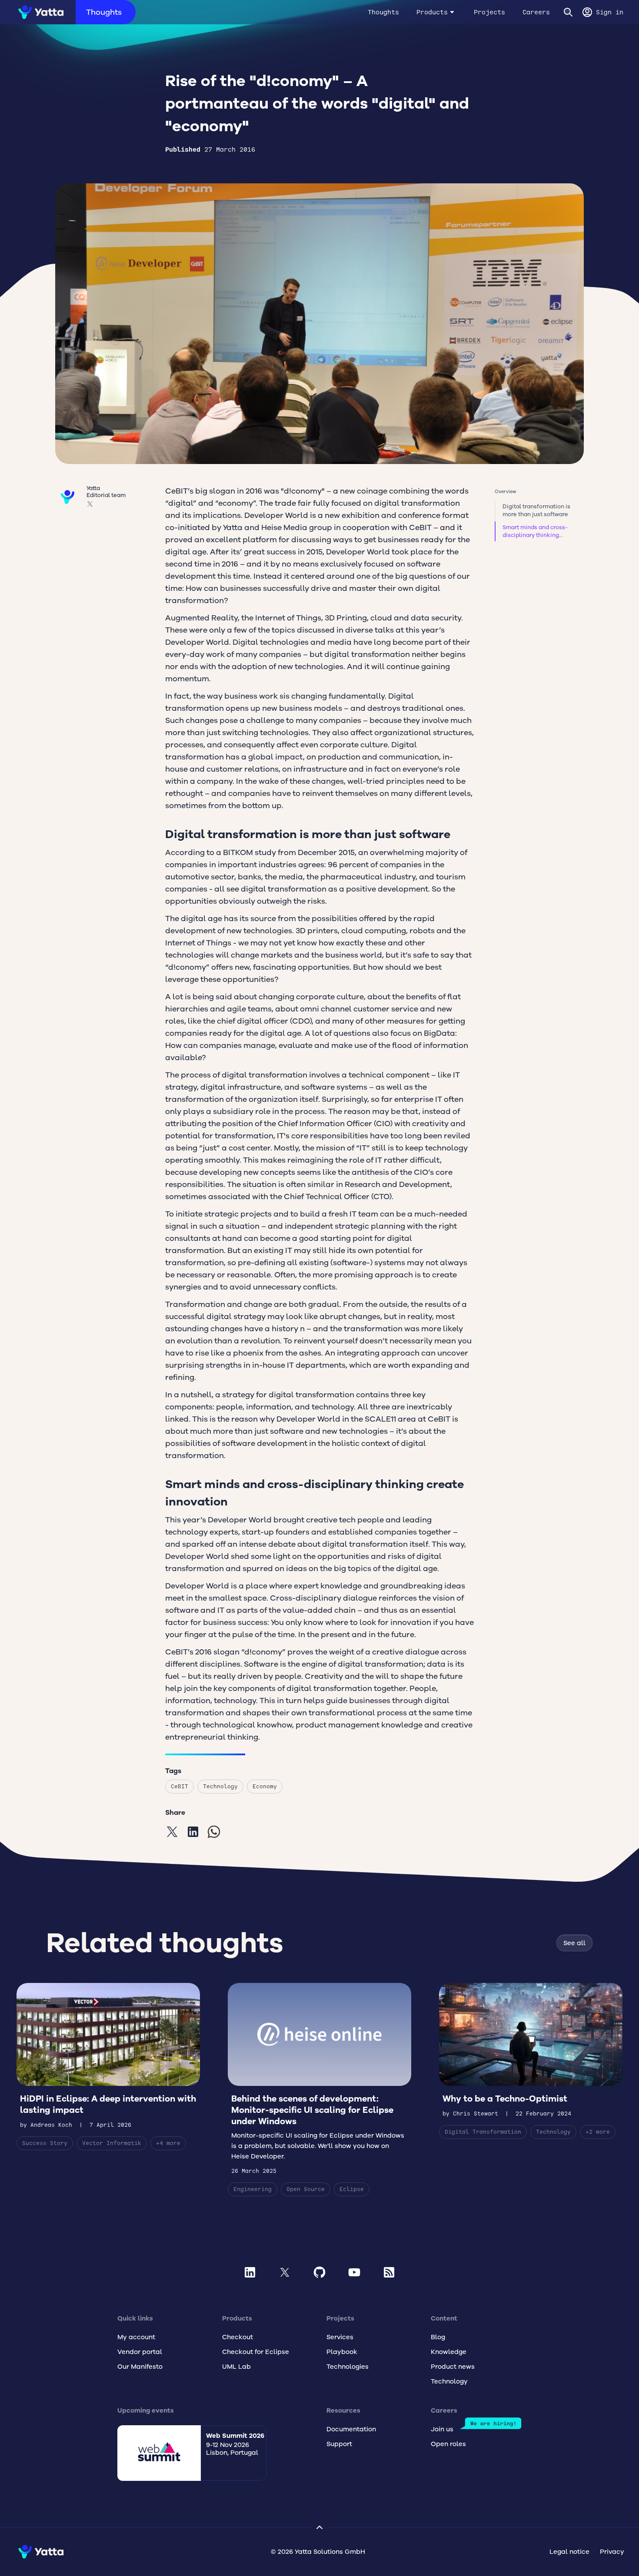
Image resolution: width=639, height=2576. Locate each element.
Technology (220, 1786)
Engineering (253, 2189)
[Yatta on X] (285, 2272)
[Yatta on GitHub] (319, 2272)
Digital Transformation (483, 2132)
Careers (536, 12)
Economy (265, 1786)
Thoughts (104, 12)
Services (340, 2337)
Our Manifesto (140, 2367)
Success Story (45, 2143)
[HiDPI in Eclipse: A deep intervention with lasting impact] (108, 2067)
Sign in (610, 12)
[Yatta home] (38, 12)
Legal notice (569, 2552)
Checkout (238, 2337)
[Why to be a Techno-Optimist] (531, 2061)
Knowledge (449, 2352)
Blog (438, 2337)
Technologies (348, 2367)
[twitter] (172, 1832)
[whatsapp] (214, 1832)
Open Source (306, 2189)
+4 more (168, 2143)
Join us (442, 2429)
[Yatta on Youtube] (354, 2272)
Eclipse (352, 2189)
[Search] (568, 12)
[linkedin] (193, 1832)
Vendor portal (140, 2352)
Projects (489, 12)
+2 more (598, 2132)
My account (136, 2337)
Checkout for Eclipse (256, 2352)
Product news (453, 2367)
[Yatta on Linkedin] (250, 2272)
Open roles (448, 2444)
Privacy (612, 2552)
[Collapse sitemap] (319, 2527)
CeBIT (180, 1786)
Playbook (342, 2352)
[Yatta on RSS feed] (389, 2272)
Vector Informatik (112, 2143)
